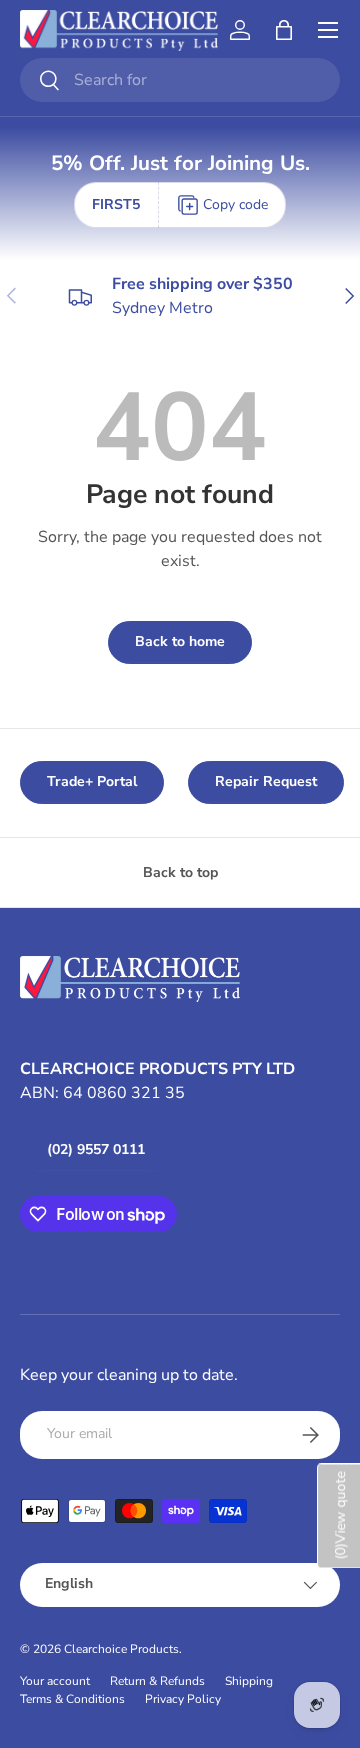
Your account (55, 1681)
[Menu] (328, 30)
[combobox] (180, 80)
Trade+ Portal (92, 781)
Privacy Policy (183, 1699)
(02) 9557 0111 (96, 1149)
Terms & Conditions (72, 1699)
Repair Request (266, 781)
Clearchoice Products (121, 1649)
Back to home (180, 641)
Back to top (180, 872)
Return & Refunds (157, 1681)
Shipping (249, 1681)
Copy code (235, 204)
